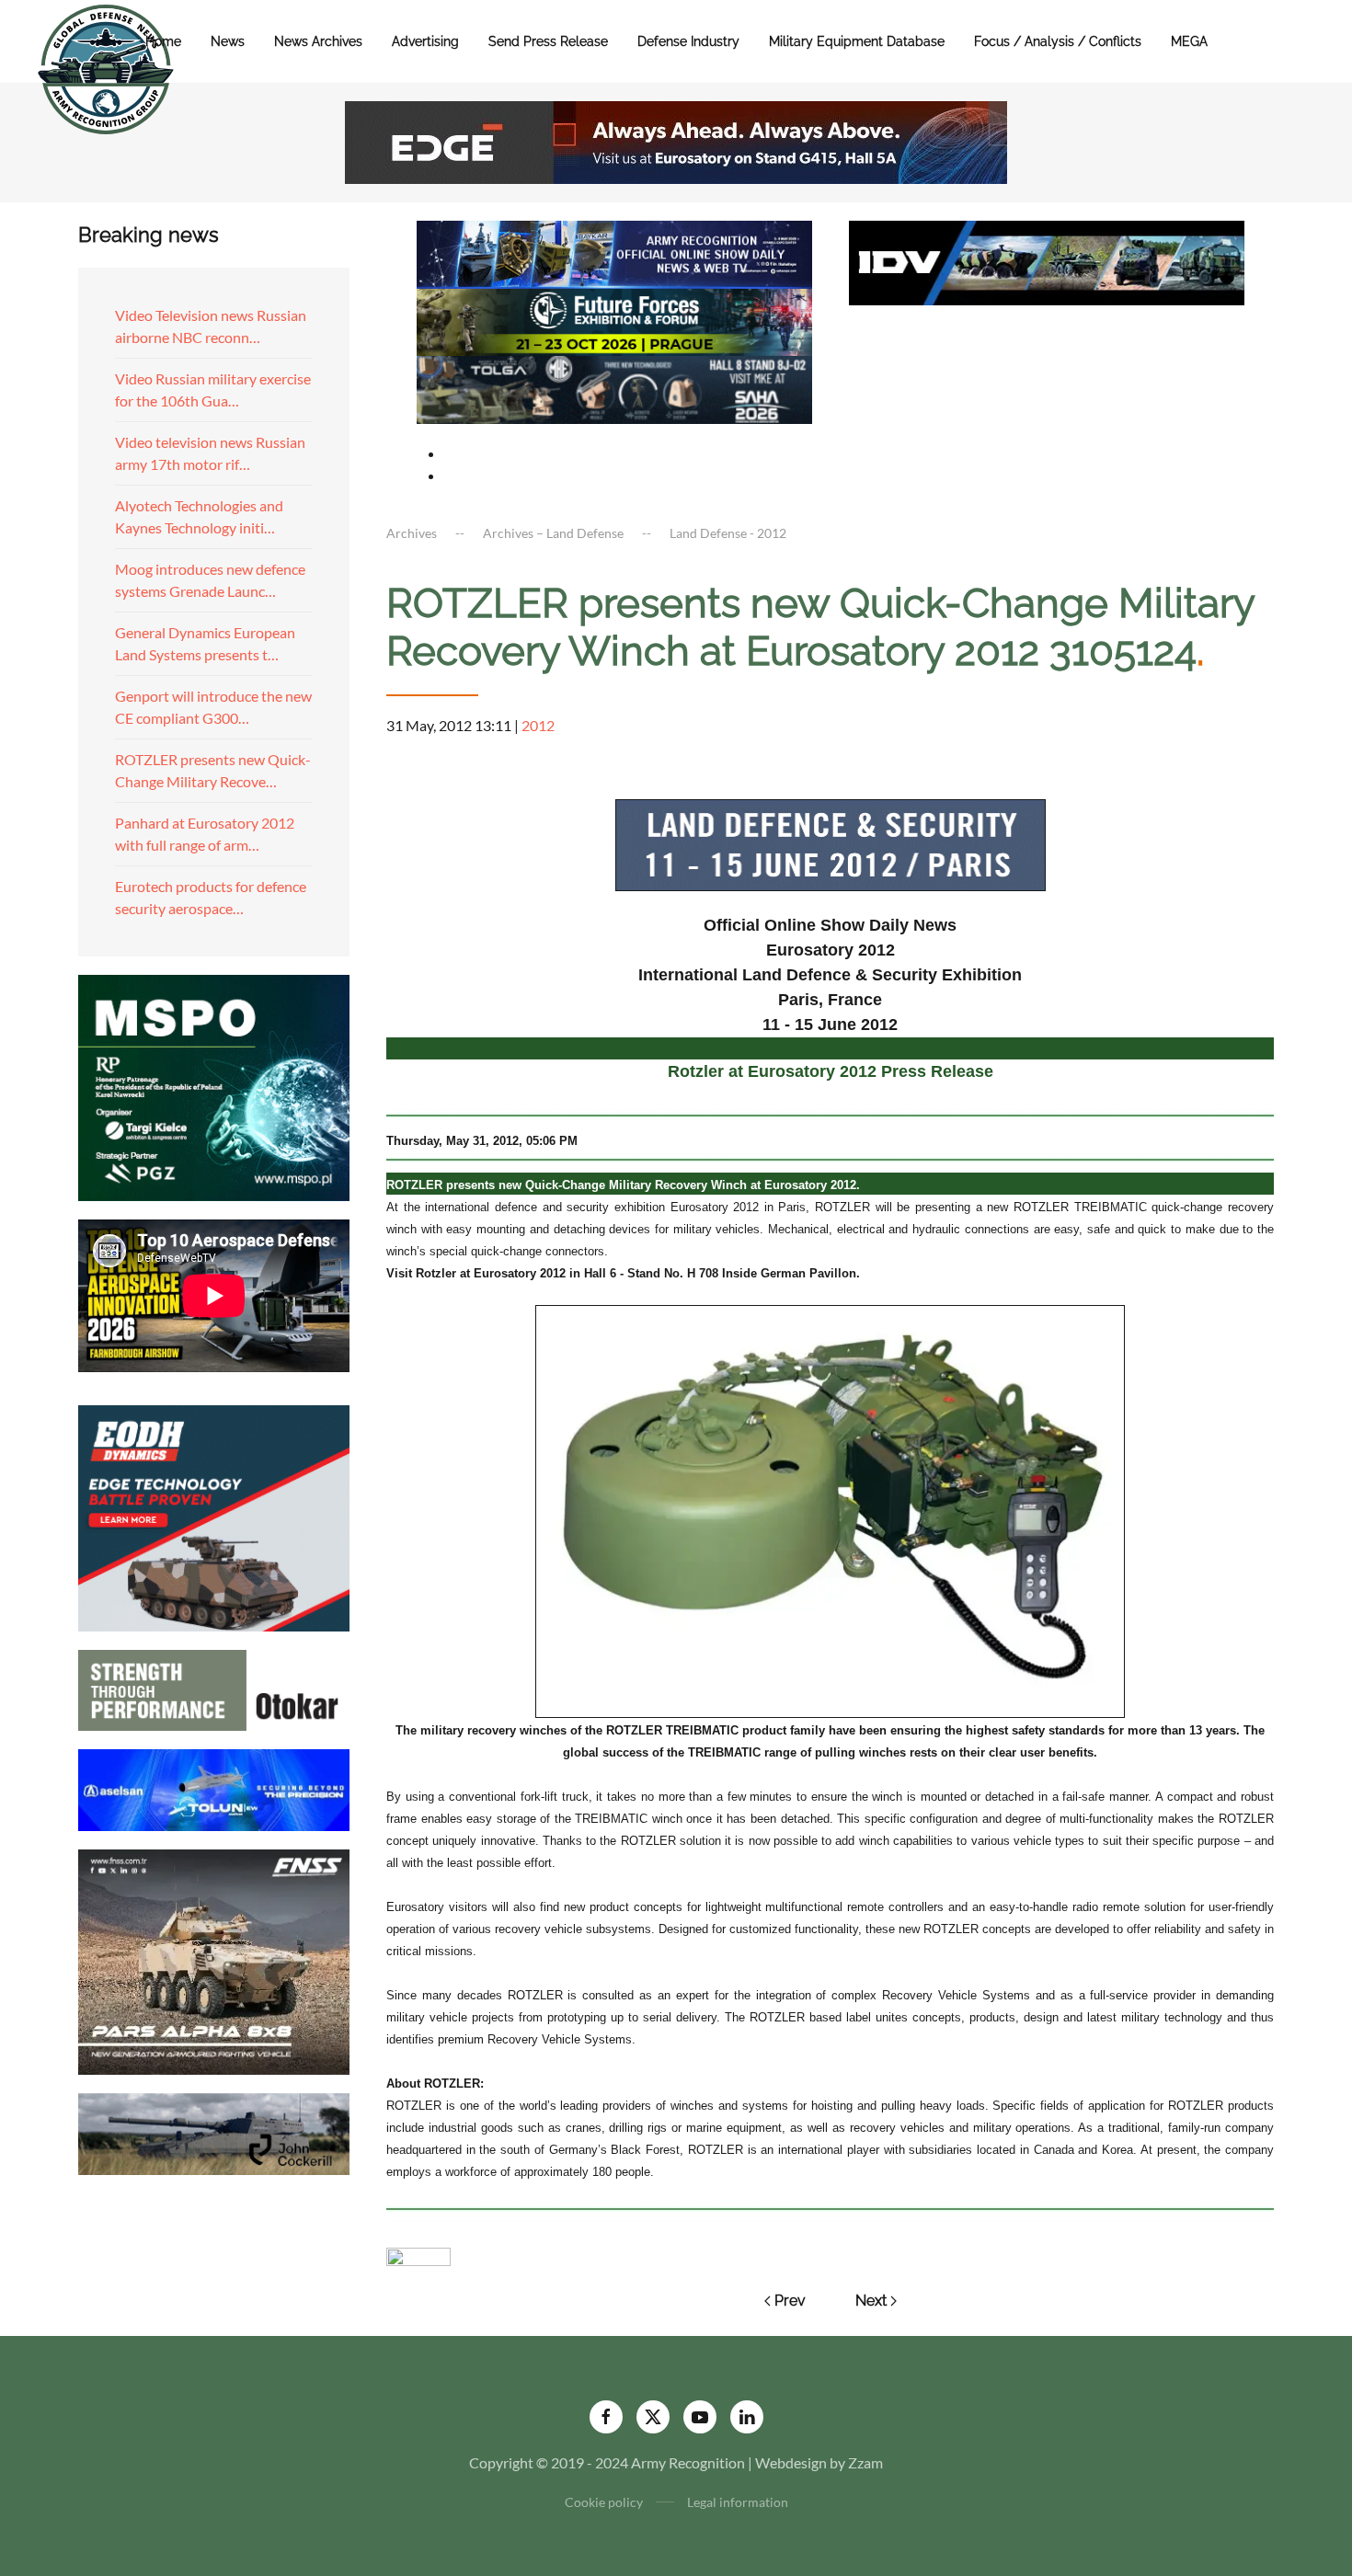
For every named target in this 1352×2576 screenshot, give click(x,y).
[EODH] (214, 1516)
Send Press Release (548, 41)
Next (871, 2301)
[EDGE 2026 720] (676, 140)
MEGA (1189, 41)
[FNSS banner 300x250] (214, 1960)
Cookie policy (604, 2502)
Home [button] (163, 41)
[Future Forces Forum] (614, 320)
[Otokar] (214, 1688)
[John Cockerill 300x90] (214, 2132)
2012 (538, 725)
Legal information (738, 2502)
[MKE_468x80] (614, 388)
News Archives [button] (318, 41)
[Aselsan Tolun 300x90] (214, 1787)
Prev (790, 2301)
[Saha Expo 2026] (614, 252)
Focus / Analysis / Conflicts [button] (1058, 41)
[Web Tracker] (418, 2255)
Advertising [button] (425, 41)
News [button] (228, 41)
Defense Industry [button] (688, 41)
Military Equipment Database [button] (857, 41)
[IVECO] (1047, 261)
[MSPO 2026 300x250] (214, 1086)
